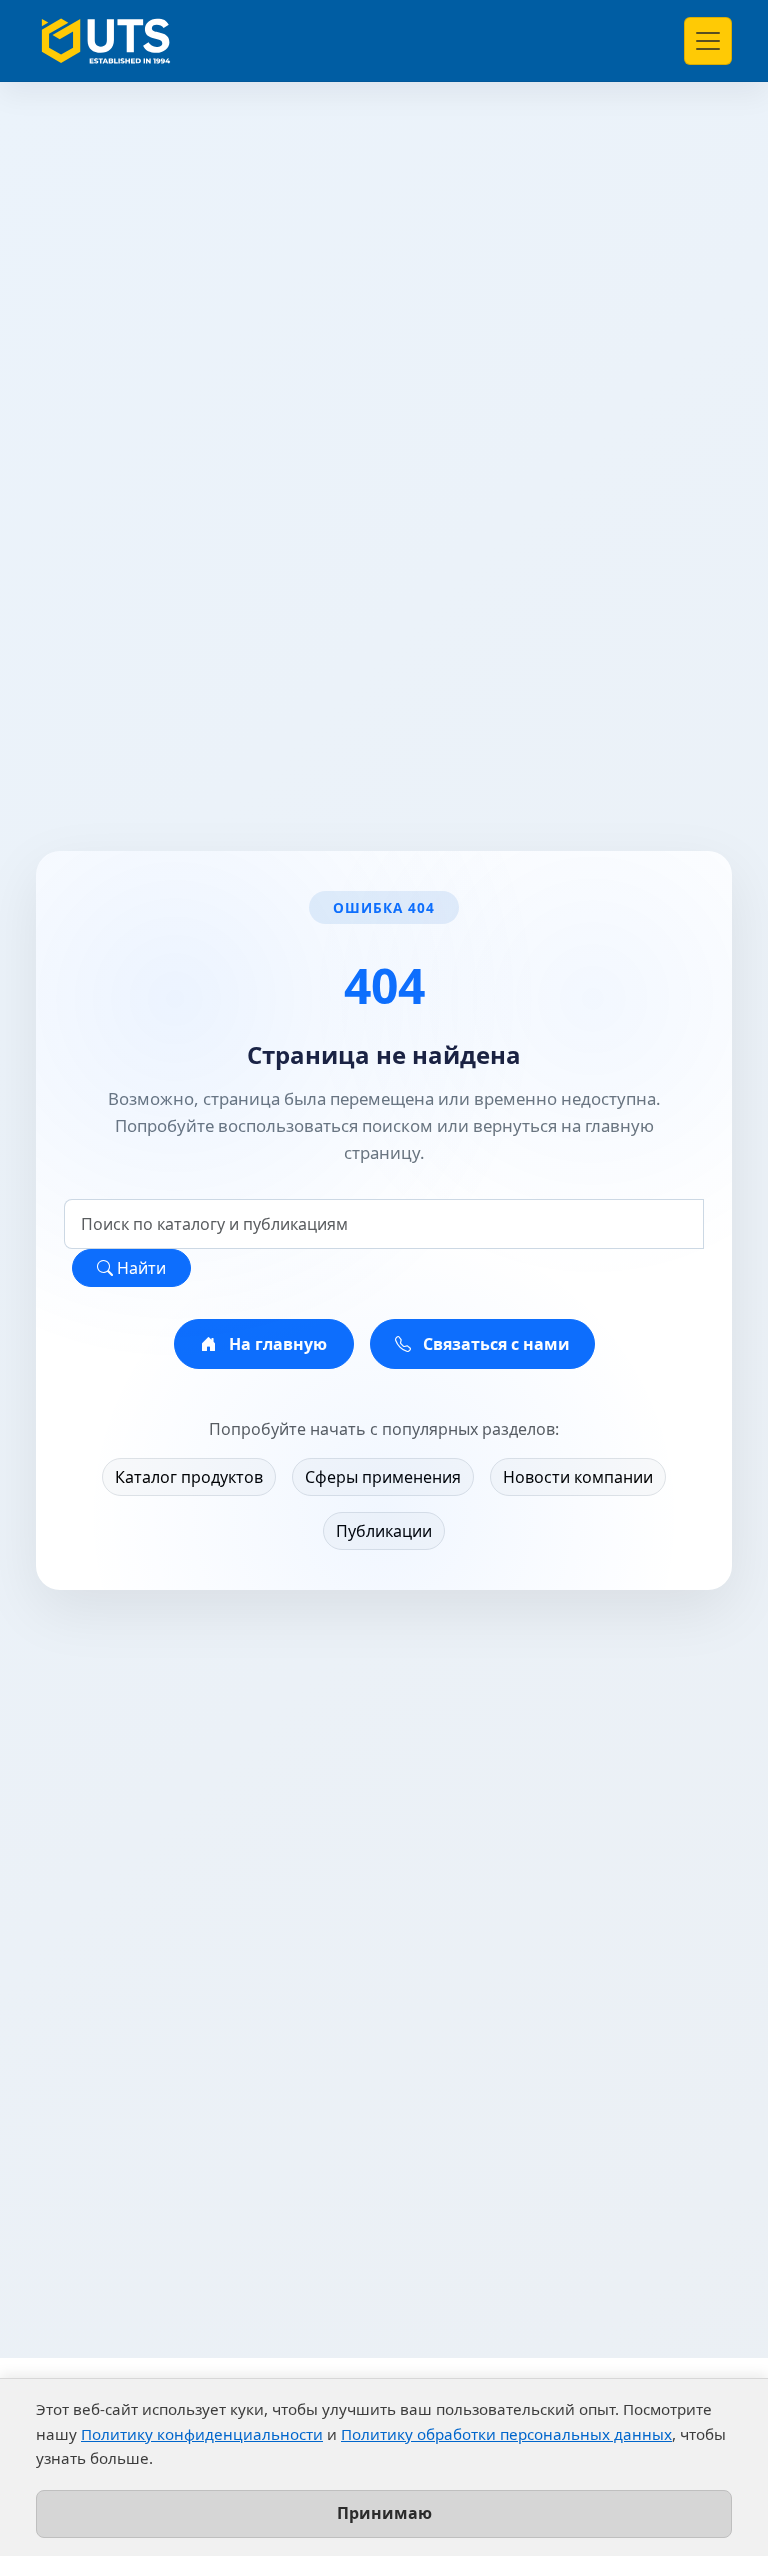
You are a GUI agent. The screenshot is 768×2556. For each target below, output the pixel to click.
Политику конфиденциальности (202, 2434)
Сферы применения (383, 1477)
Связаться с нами (494, 1344)
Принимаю (384, 2513)
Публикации (384, 1531)
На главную (276, 1344)
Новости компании (578, 1477)
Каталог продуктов (189, 1477)
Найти (139, 1268)
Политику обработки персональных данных (506, 2434)
